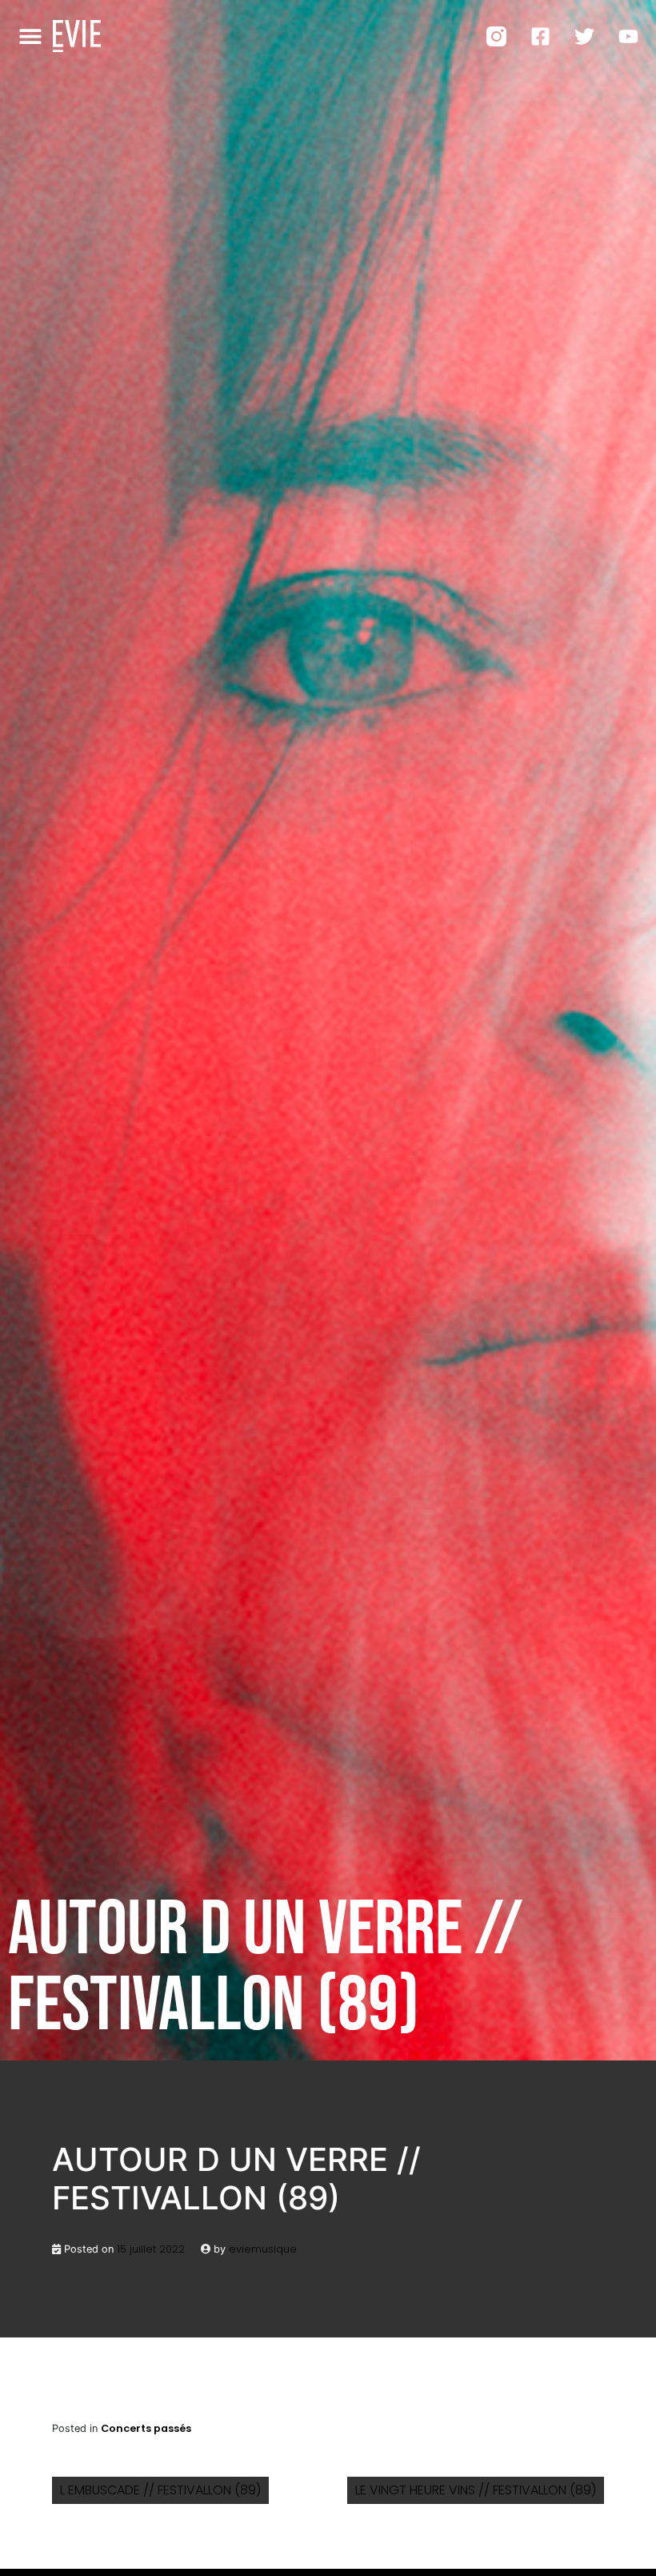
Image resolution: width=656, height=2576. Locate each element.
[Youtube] (628, 36)
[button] (31, 36)
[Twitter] (584, 36)
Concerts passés (146, 2428)
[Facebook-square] (540, 36)
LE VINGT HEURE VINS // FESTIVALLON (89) (476, 2490)
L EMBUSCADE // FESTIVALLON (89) (160, 2490)
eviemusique (263, 2249)
